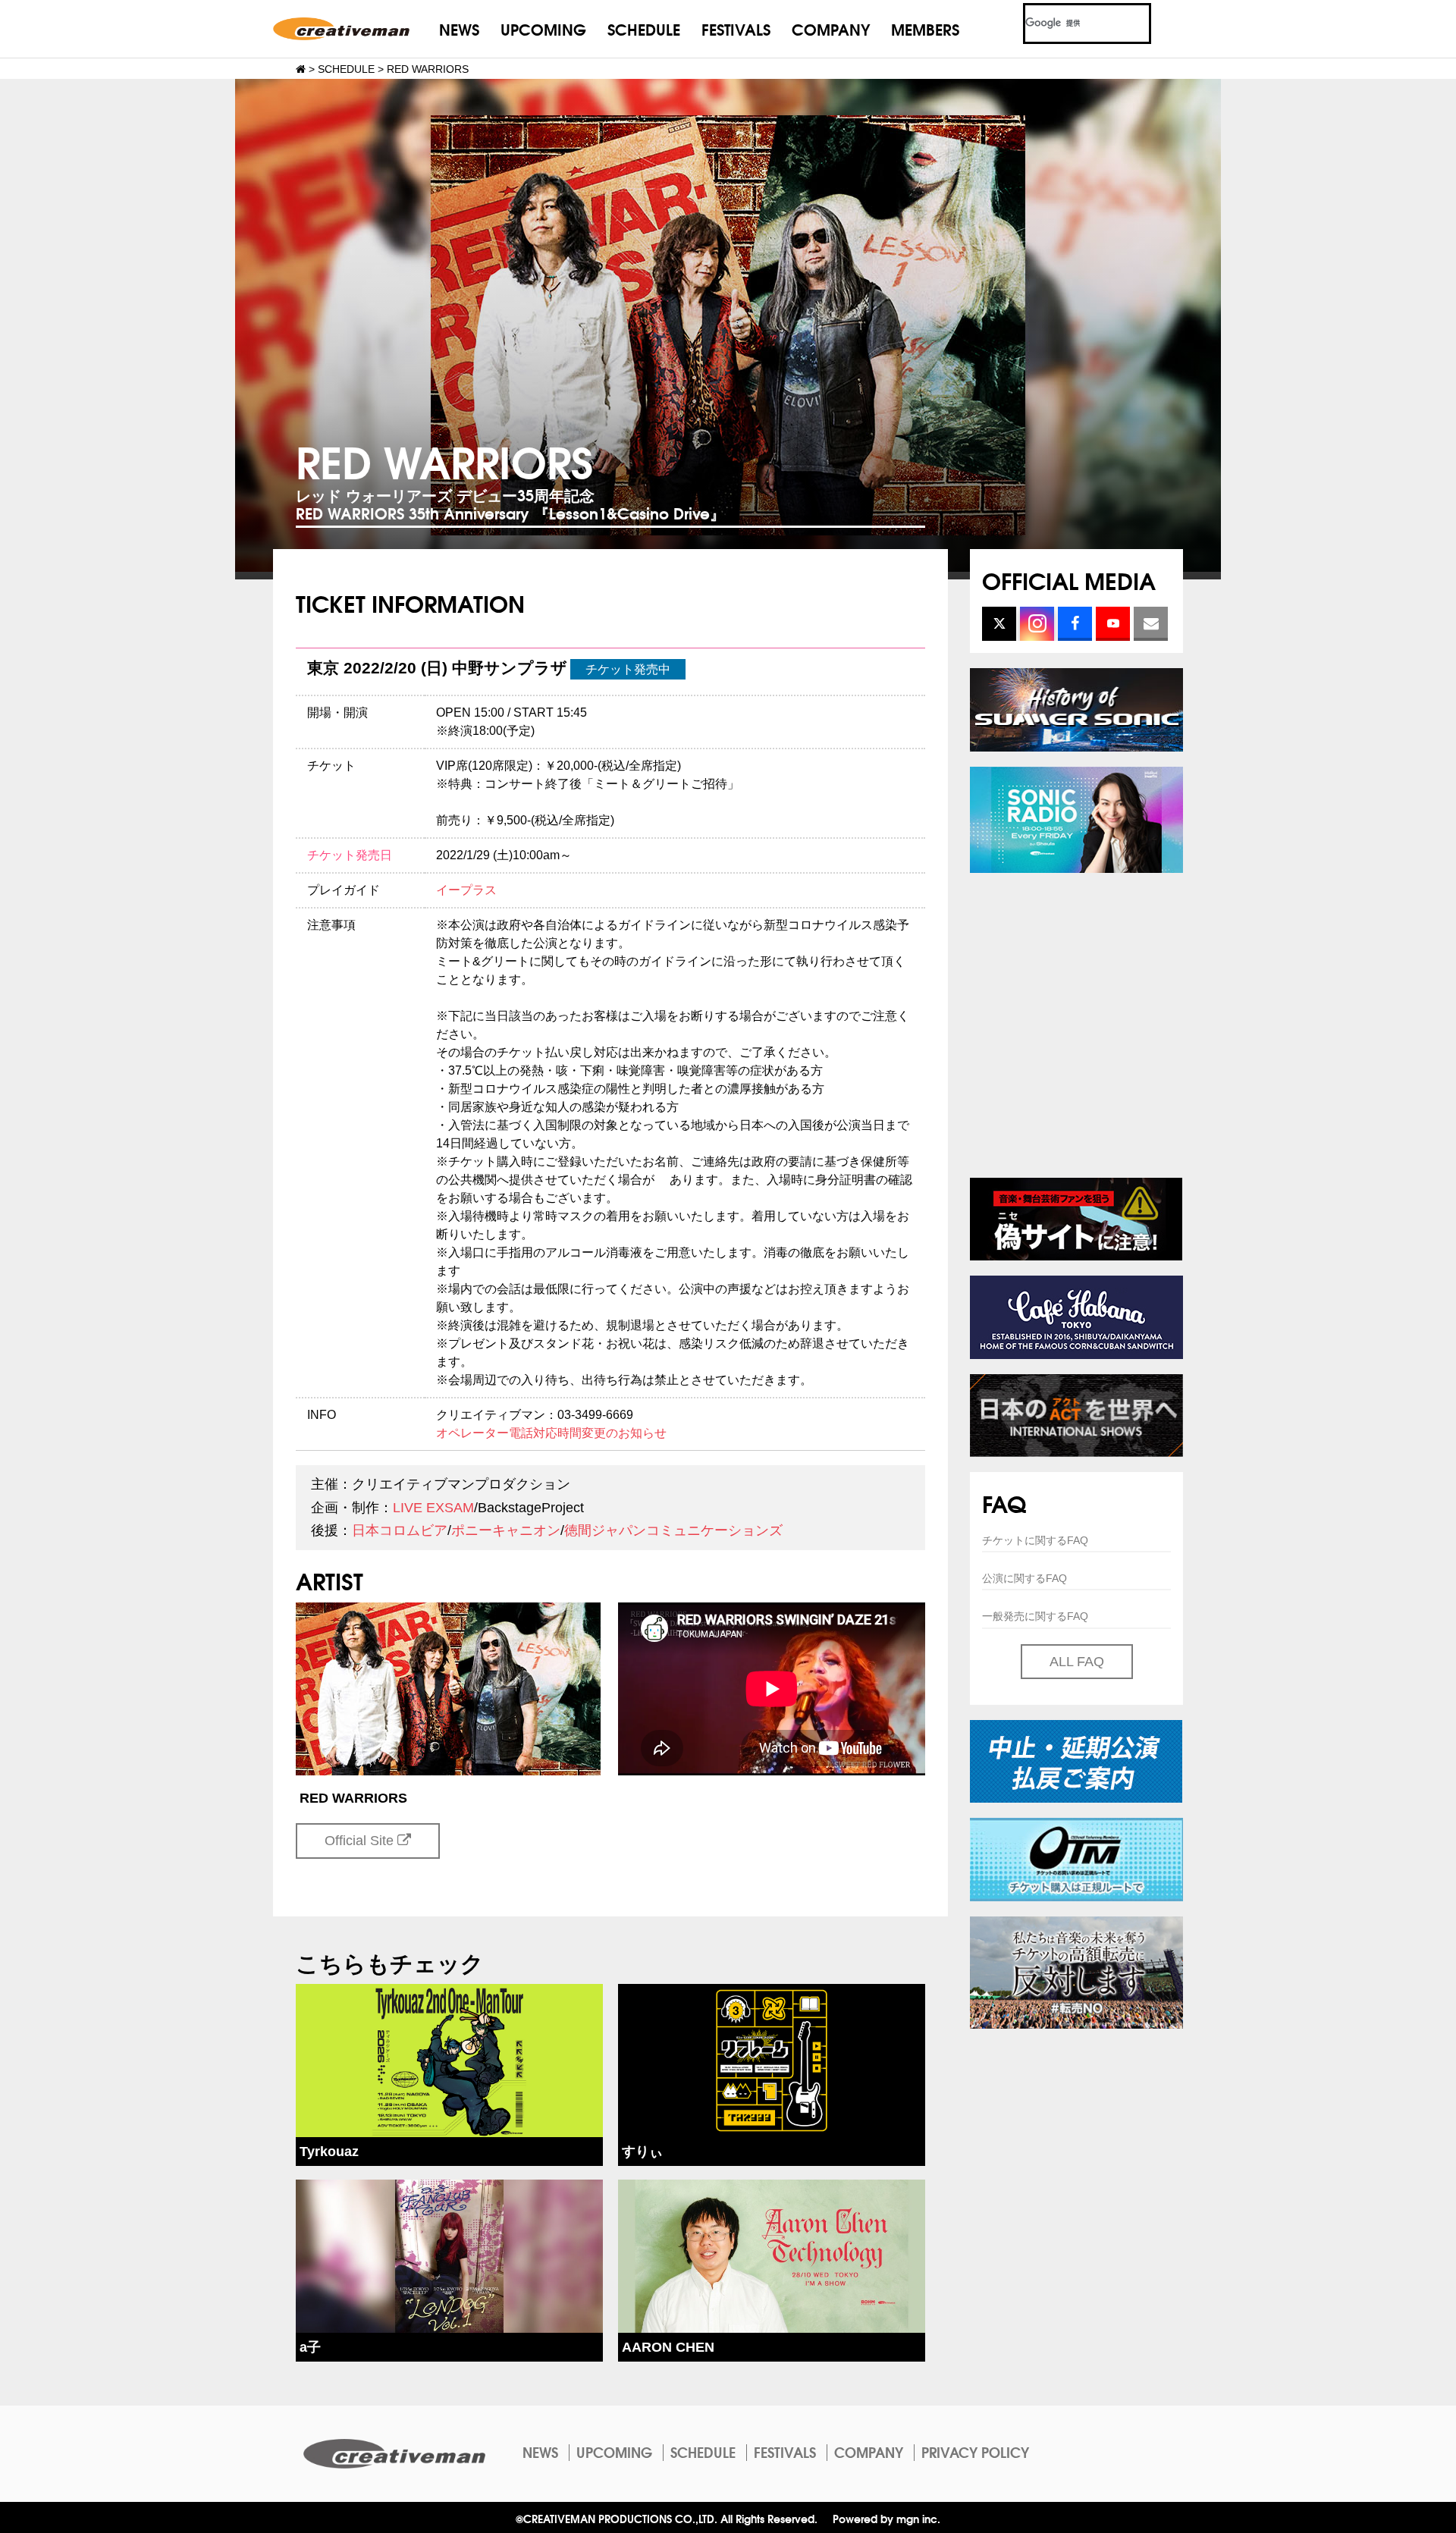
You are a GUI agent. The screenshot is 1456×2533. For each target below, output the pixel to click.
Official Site (361, 1841)
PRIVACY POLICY (975, 2452)
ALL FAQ (1077, 1662)
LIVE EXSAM (433, 1508)
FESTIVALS (736, 28)
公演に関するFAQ (1025, 1578)
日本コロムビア (400, 1530)
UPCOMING (543, 28)
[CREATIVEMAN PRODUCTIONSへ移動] (301, 69)
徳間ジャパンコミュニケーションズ (673, 1530)
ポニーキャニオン (506, 1530)
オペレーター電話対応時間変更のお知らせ (551, 1433)
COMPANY (831, 28)
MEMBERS (925, 28)
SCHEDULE (644, 28)
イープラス (466, 890)
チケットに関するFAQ (1035, 1540)
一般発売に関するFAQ (1035, 1616)
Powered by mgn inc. (886, 2518)
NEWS (459, 28)
